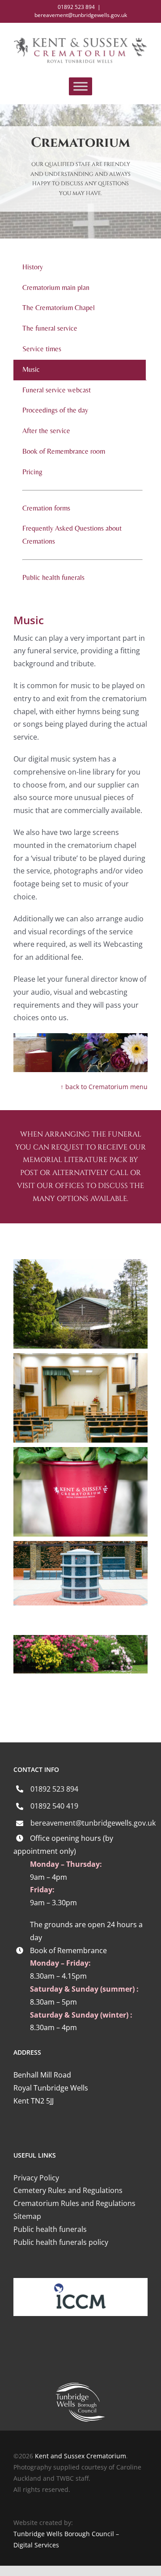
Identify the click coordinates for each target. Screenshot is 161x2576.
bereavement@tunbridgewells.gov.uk (81, 15)
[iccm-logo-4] (80, 2282)
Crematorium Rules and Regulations (74, 2203)
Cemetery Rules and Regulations (68, 2190)
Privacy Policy (36, 2178)
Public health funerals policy (61, 2242)
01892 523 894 (54, 1789)
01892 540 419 (54, 1806)
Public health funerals (50, 2229)
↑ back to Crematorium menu (104, 1087)
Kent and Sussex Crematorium (80, 2456)
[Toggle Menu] (80, 86)
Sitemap (27, 2216)
